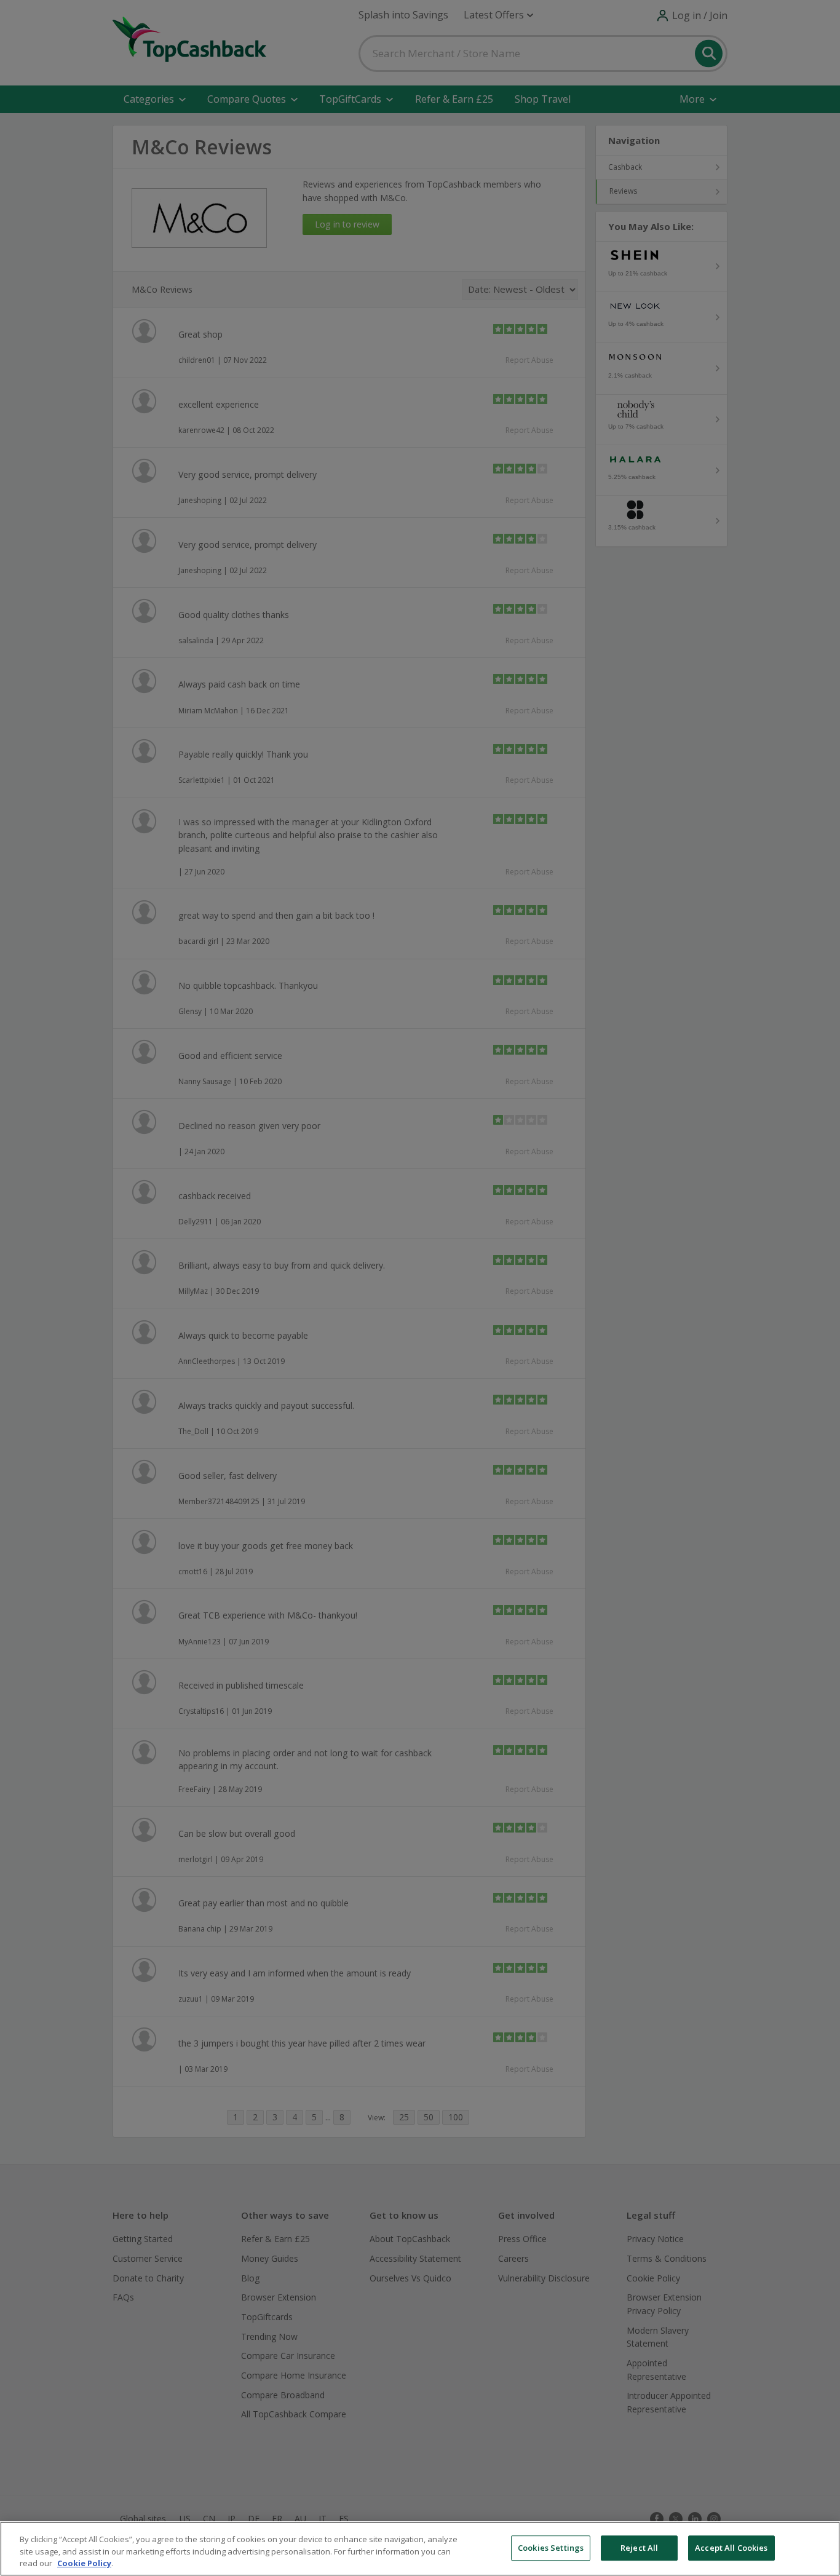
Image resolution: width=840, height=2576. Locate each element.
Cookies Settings (551, 2548)
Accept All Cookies (731, 2548)
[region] (420, 2549)
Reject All (639, 2548)
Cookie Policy (84, 2563)
